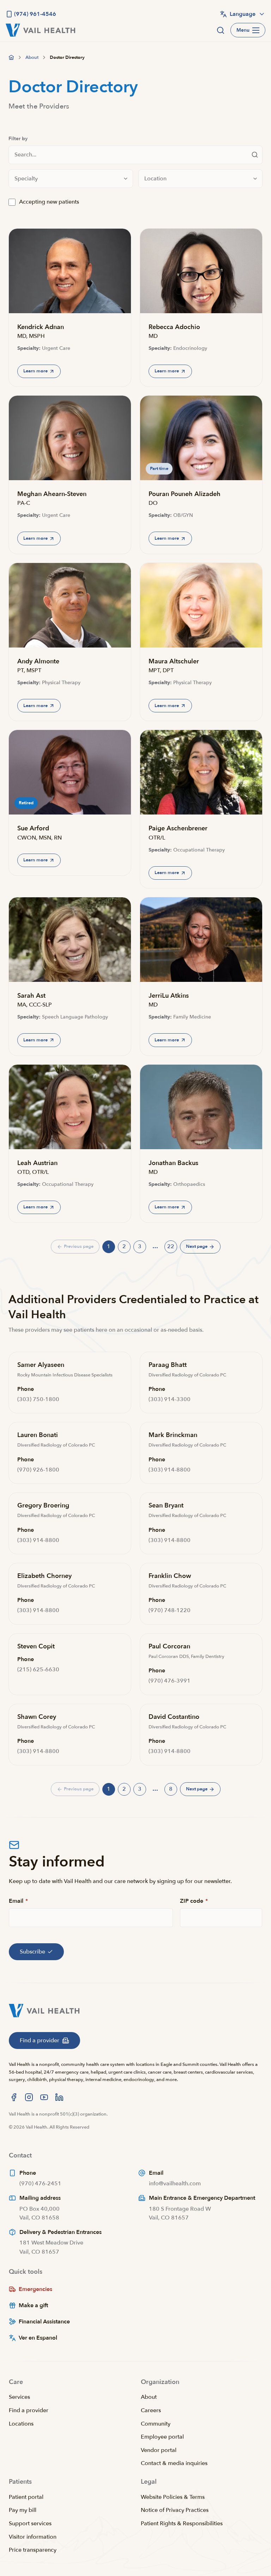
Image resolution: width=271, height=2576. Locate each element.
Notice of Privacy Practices (175, 2510)
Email (18, 1901)
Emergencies (35, 2289)
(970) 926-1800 (38, 1470)
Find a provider (29, 2410)
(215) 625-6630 (38, 1670)
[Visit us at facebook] (14, 2097)
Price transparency (33, 2550)
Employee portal (162, 2437)
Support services (30, 2524)
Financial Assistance (44, 2322)
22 (172, 1248)
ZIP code (194, 1901)
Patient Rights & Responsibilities (182, 2524)
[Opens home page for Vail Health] (40, 30)
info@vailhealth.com (175, 2184)
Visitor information (33, 2537)
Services (19, 2397)
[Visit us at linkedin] (59, 2097)
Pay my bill (23, 2510)
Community (156, 2424)
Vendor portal (159, 2450)
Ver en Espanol (38, 2338)
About (149, 2397)
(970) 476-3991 (170, 1681)
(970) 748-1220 (170, 1610)
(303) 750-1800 (38, 1399)
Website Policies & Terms (173, 2497)
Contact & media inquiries (174, 2463)
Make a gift (33, 2305)
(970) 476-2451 (40, 2184)
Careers (151, 2410)
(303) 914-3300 (170, 1399)
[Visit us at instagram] (29, 2097)
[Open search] (221, 30)
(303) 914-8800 (170, 1470)
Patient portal (26, 2497)
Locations (21, 2424)
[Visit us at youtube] (44, 2097)
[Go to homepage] (11, 57)
